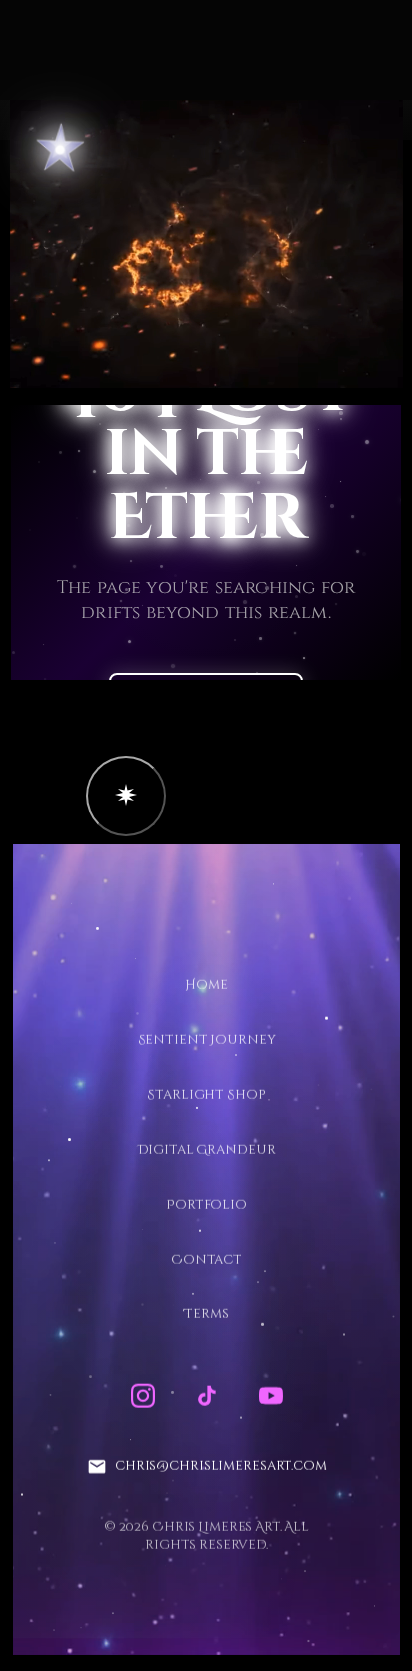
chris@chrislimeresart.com (220, 1466)
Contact (205, 1259)
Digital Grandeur (206, 1149)
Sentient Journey (206, 1040)
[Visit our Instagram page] (142, 1396)
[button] (126, 796)
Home (206, 985)
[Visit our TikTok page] (206, 1396)
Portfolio (206, 1204)
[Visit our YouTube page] (270, 1396)
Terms (206, 1314)
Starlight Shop (206, 1094)
